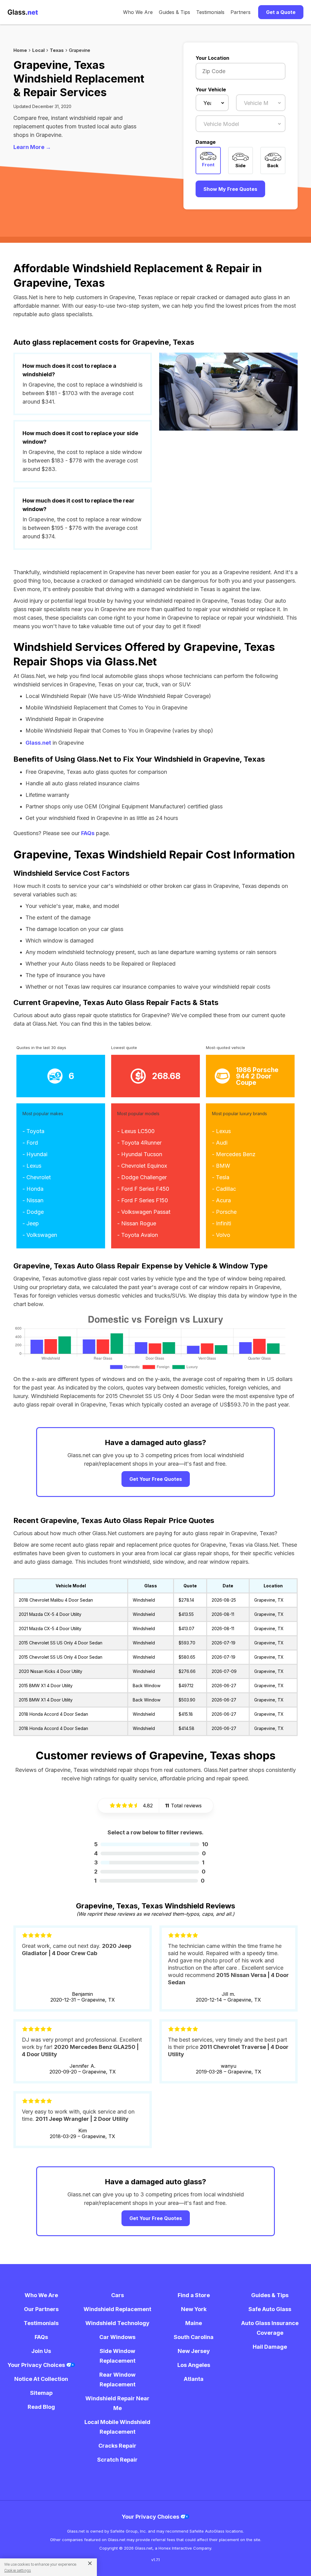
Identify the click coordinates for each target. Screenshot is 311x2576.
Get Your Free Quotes (156, 1479)
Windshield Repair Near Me (117, 2403)
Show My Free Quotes (230, 189)
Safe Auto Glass (270, 2309)
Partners (241, 12)
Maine (194, 2323)
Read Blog (41, 2407)
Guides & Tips (174, 12)
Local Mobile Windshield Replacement (117, 2427)
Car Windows (117, 2337)
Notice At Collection (41, 2379)
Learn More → (32, 147)
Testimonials (210, 12)
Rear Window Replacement (117, 2380)
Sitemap (41, 2393)
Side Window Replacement (118, 2356)
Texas (57, 50)
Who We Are (138, 12)
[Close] (88, 2563)
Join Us (41, 2351)
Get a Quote (281, 12)
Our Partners (41, 2309)
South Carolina (194, 2337)
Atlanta (194, 2379)
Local (38, 50)
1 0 (149, 1881)
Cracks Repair (117, 2446)
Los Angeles (194, 2365)
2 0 (150, 1872)
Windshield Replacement (117, 2309)
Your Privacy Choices (37, 2365)
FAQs (88, 833)
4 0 (150, 1853)
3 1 (149, 1862)
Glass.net (38, 743)
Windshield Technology (117, 2323)
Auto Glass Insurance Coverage (270, 2328)
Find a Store (194, 2295)
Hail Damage (270, 2347)
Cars (118, 2295)
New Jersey (194, 2351)
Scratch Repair (117, 2460)
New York (194, 2309)
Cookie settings (18, 2570)
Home (20, 50)
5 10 (151, 1844)
